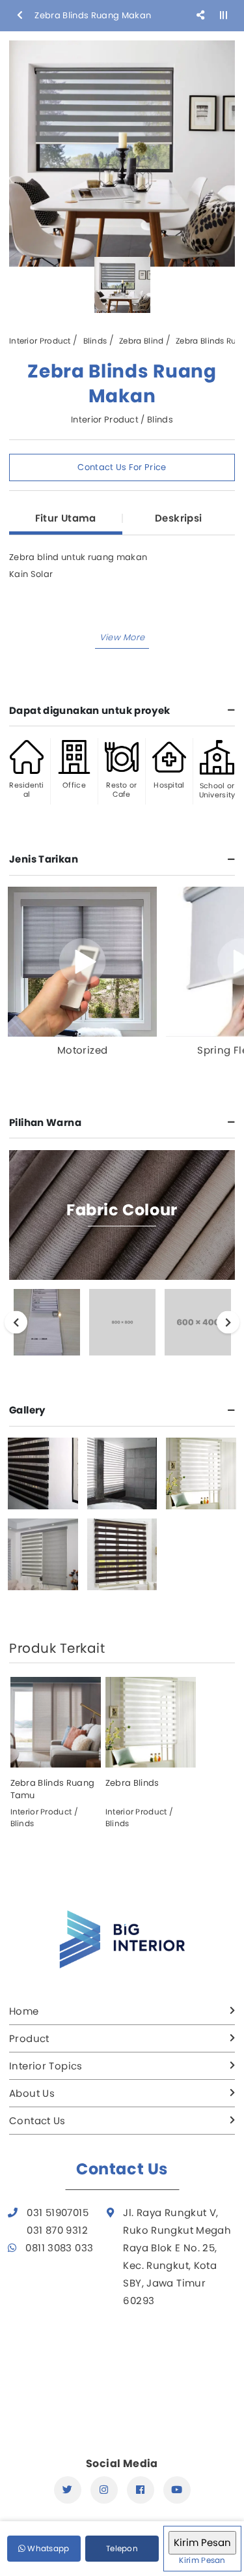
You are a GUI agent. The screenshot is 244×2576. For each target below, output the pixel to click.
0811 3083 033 (59, 2248)
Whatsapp (47, 2548)
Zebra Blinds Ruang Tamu (53, 1789)
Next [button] (228, 1323)
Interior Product (40, 341)
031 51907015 (58, 2213)
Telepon (122, 2548)
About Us (32, 2093)
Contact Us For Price (122, 467)
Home (24, 2011)
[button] (122, 638)
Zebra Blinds (132, 1783)
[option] (122, 154)
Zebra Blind (141, 341)
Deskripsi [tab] (178, 518)
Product (29, 2038)
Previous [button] (16, 1323)
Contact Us (37, 2121)
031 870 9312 (57, 2230)
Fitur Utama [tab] (66, 518)
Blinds (95, 341)
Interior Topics (46, 2066)
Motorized (82, 1050)
